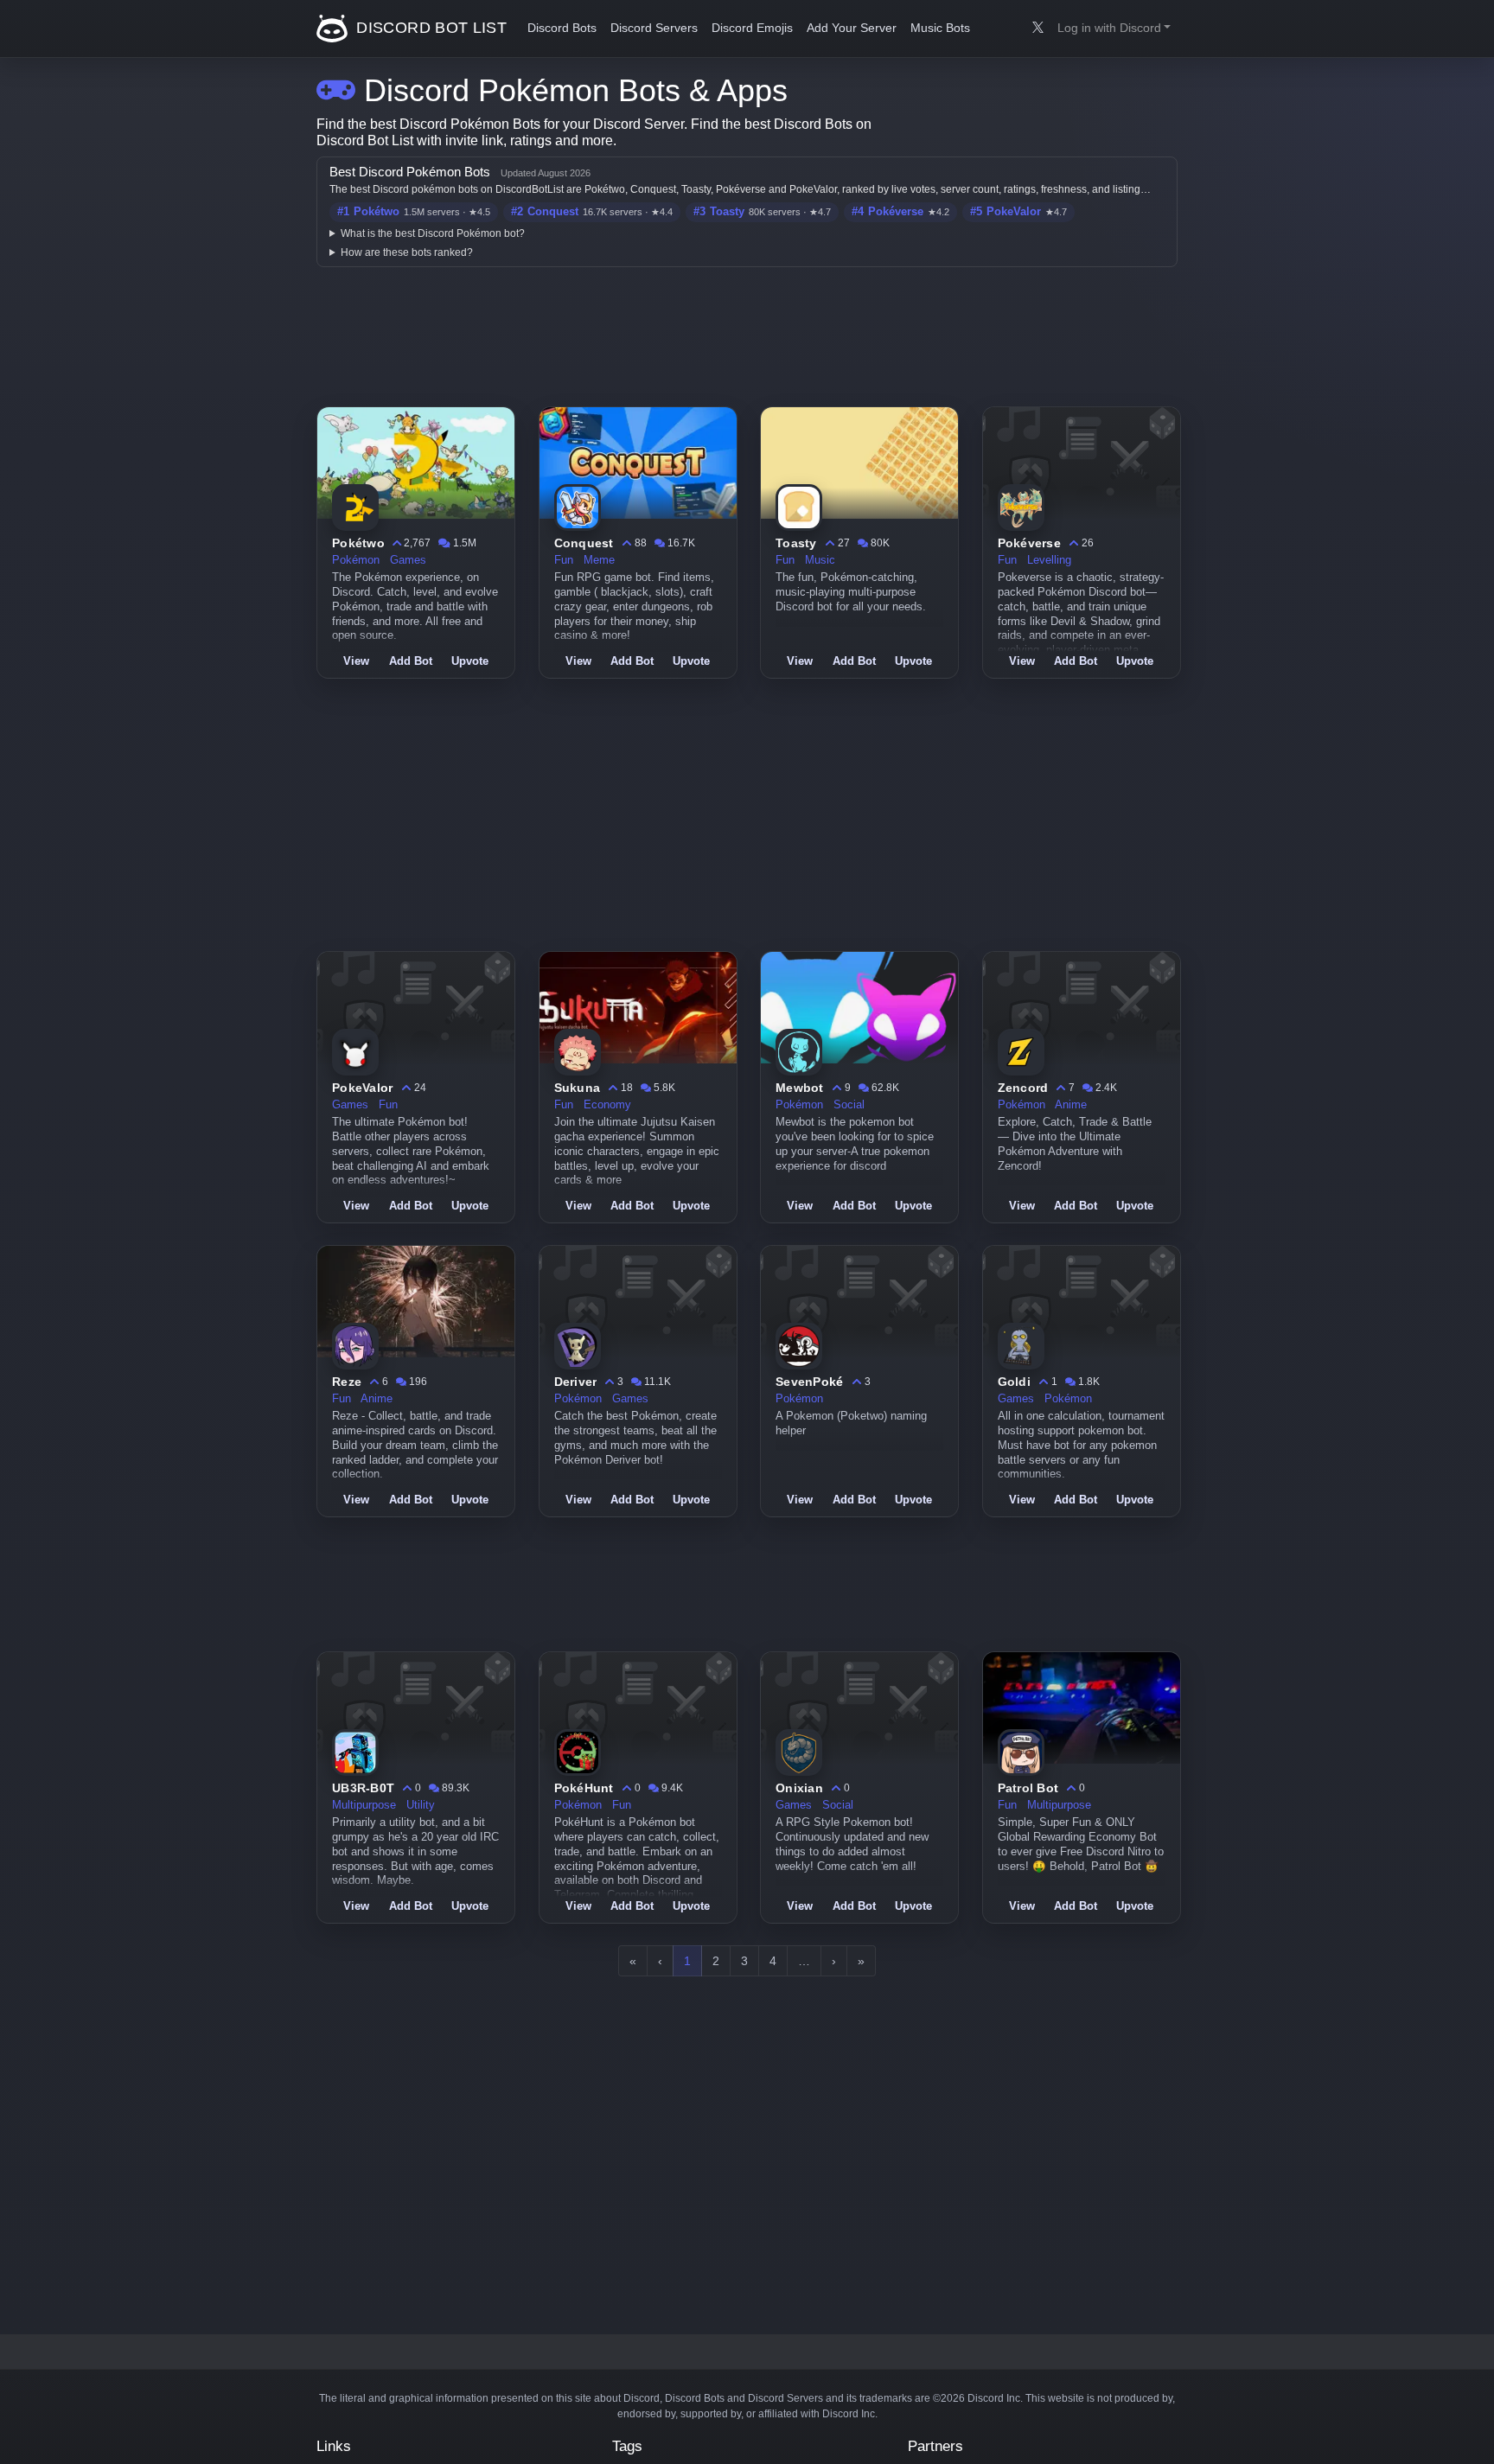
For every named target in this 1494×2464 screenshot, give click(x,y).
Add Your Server (852, 28)
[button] (1114, 29)
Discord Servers (654, 28)
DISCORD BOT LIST (429, 28)
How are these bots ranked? (407, 252)
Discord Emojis (752, 28)
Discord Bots (562, 28)
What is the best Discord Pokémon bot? (433, 233)
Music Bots (940, 28)
